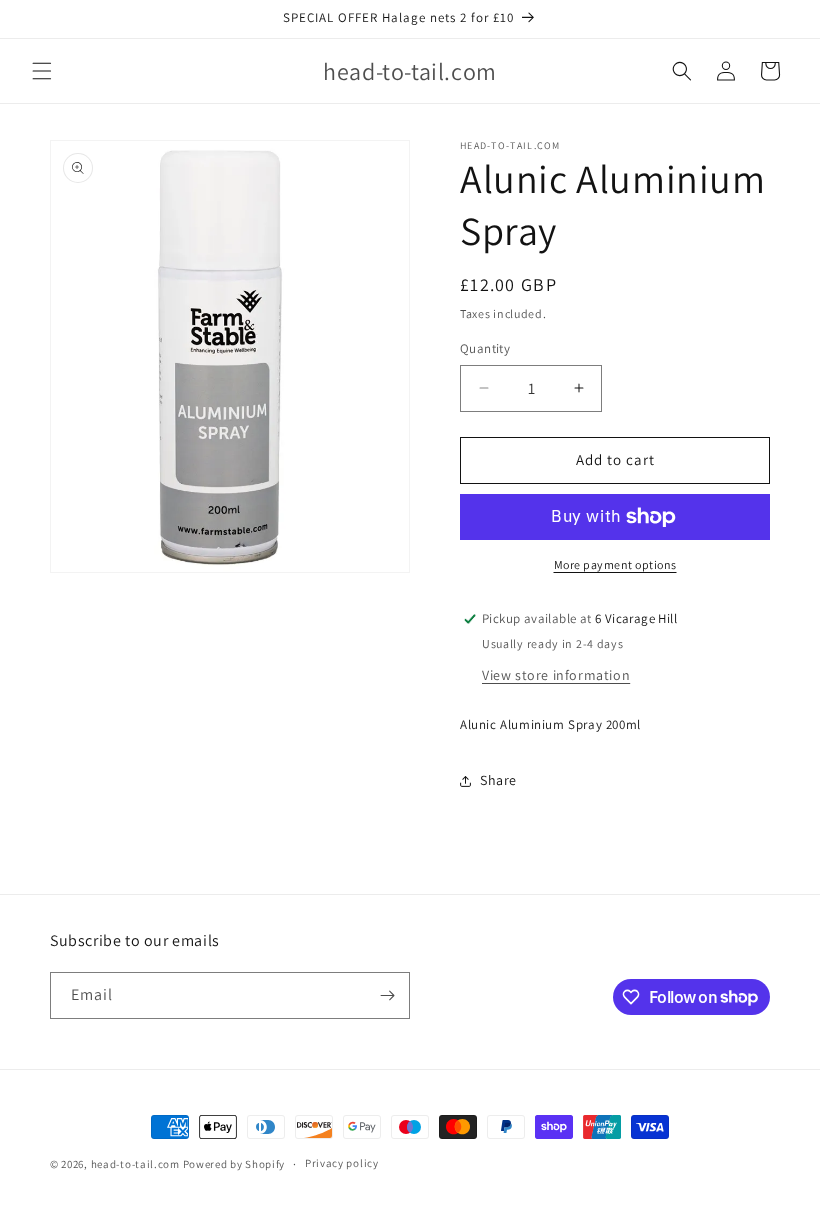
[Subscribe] (387, 995)
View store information (556, 675)
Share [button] (498, 780)
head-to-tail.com (135, 1164)
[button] (42, 71)
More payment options (615, 564)
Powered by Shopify (234, 1164)
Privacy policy (342, 1163)
